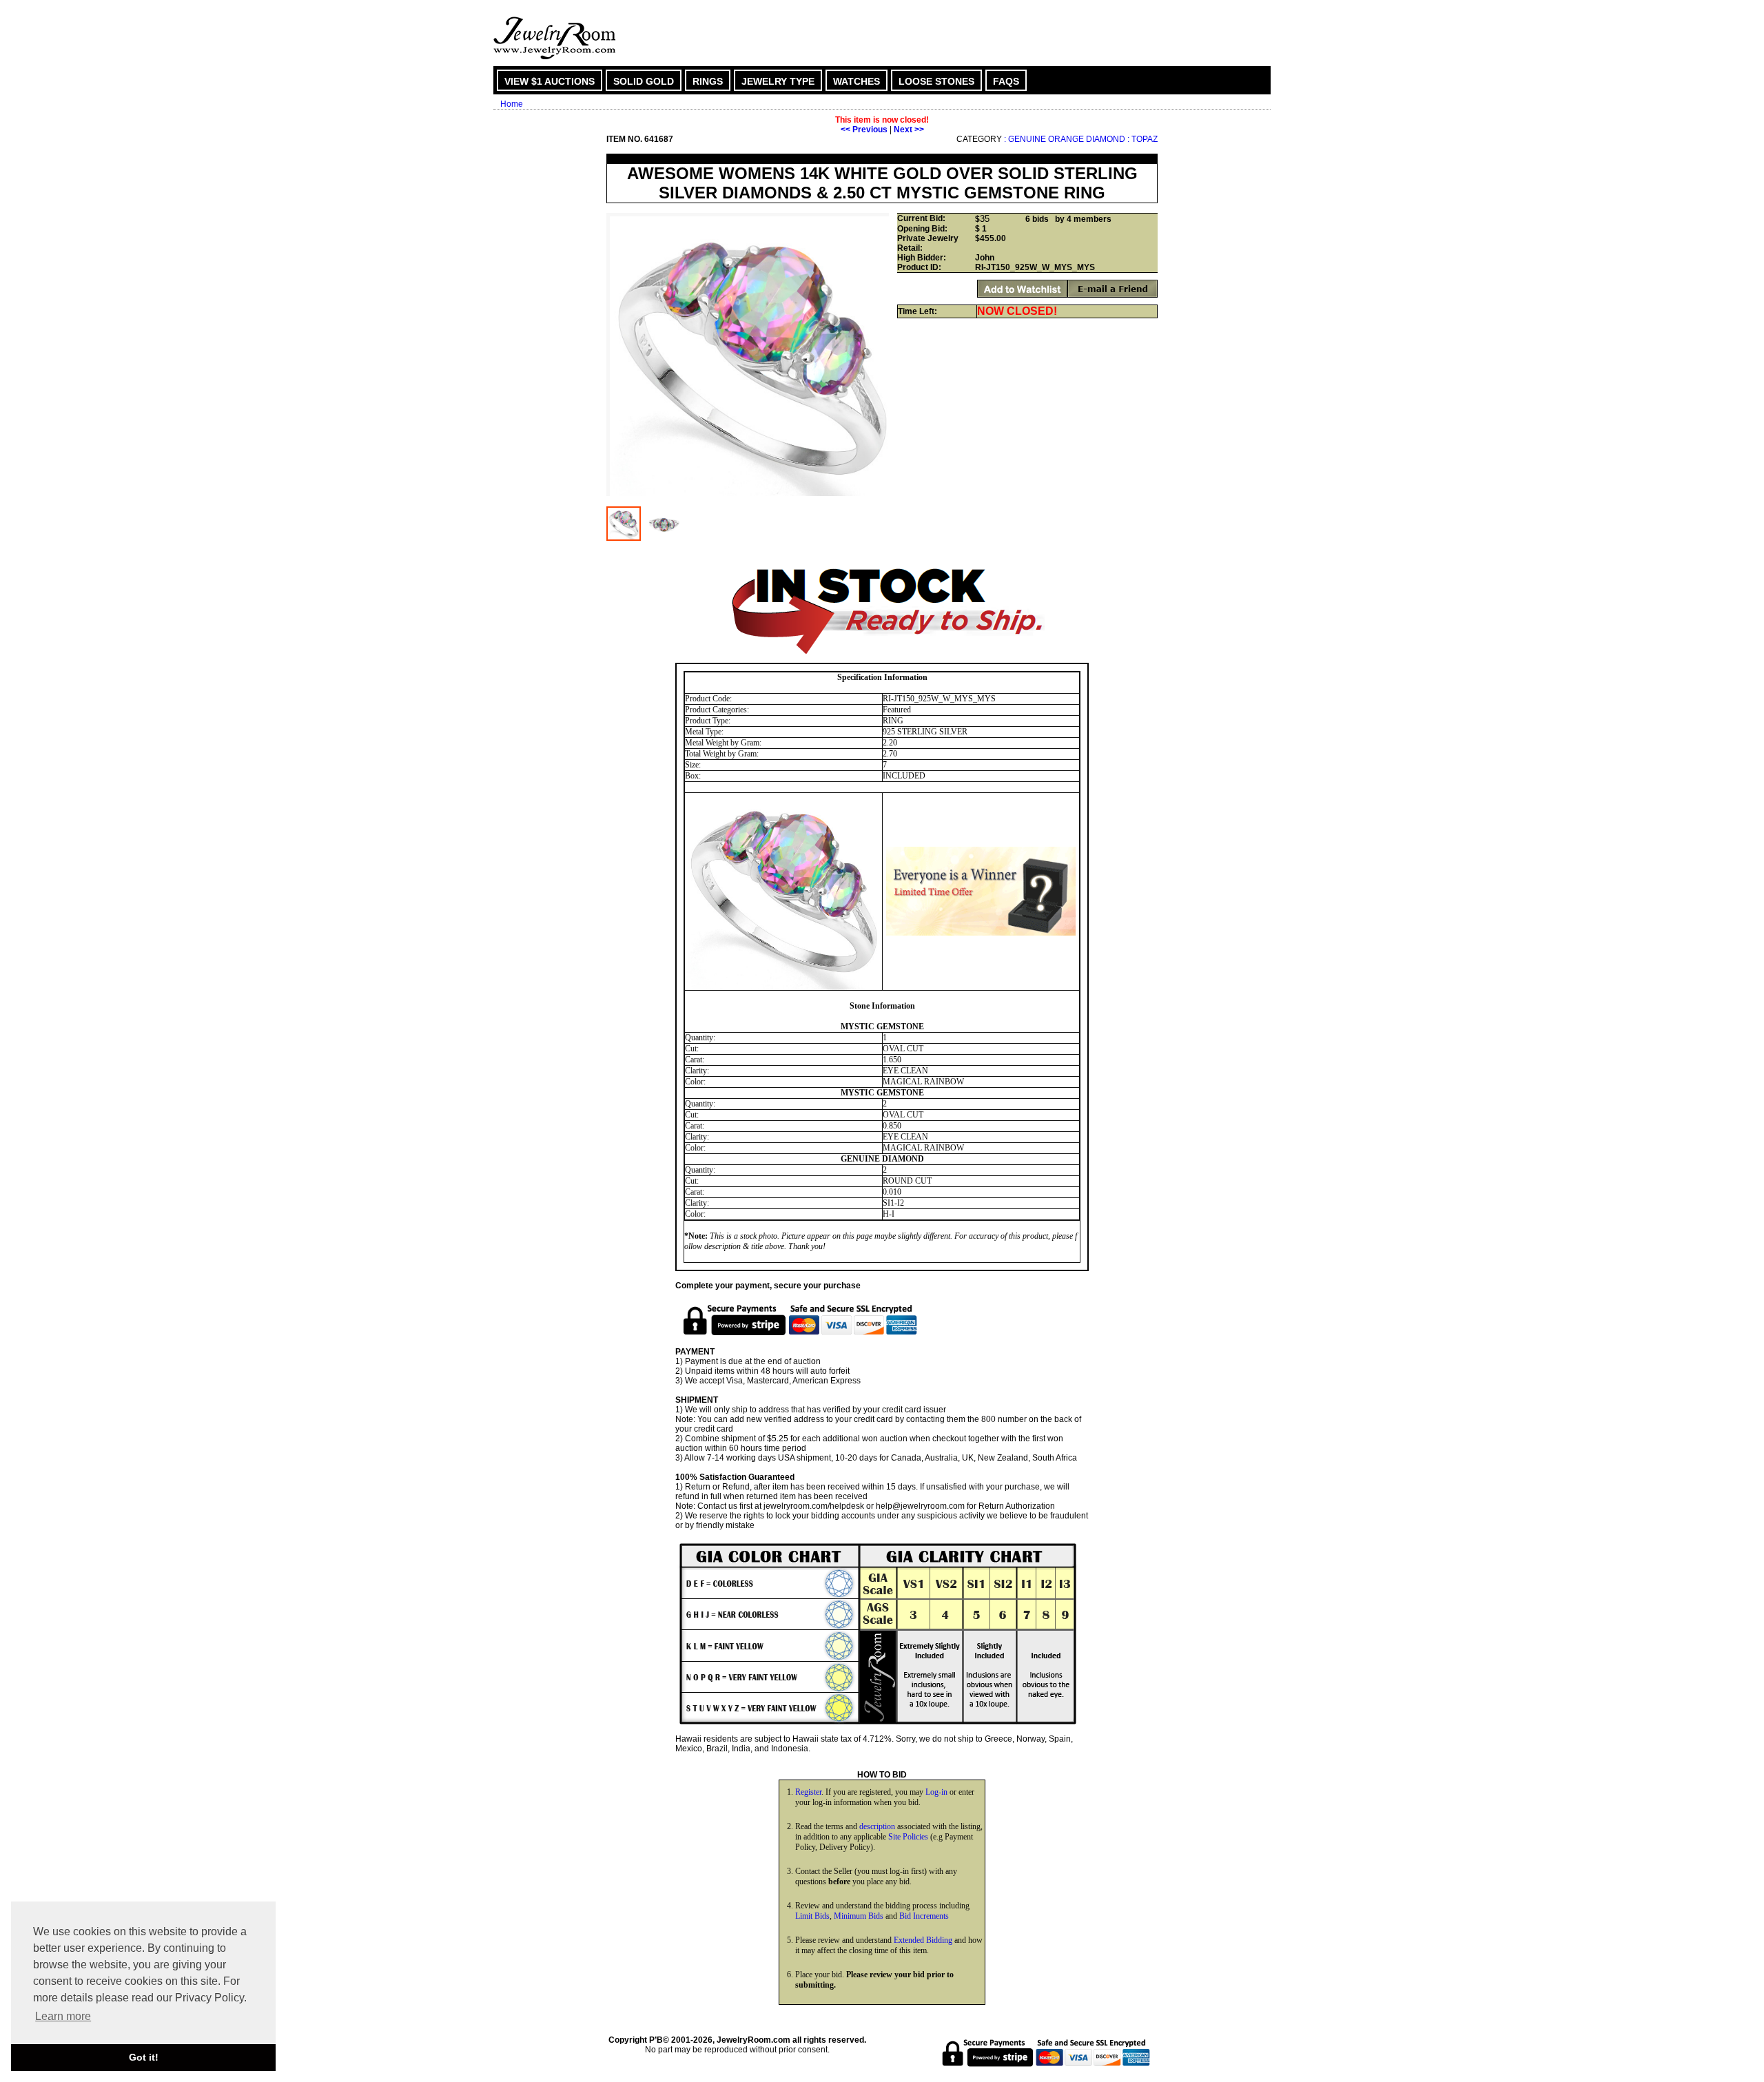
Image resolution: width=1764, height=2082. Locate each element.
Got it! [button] (144, 2057)
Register (808, 1792)
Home (512, 104)
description (877, 1826)
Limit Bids (812, 1916)
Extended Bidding (923, 1940)
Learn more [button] (63, 2016)
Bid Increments (924, 1916)
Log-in (936, 1792)
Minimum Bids (859, 1916)
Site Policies (908, 1837)
